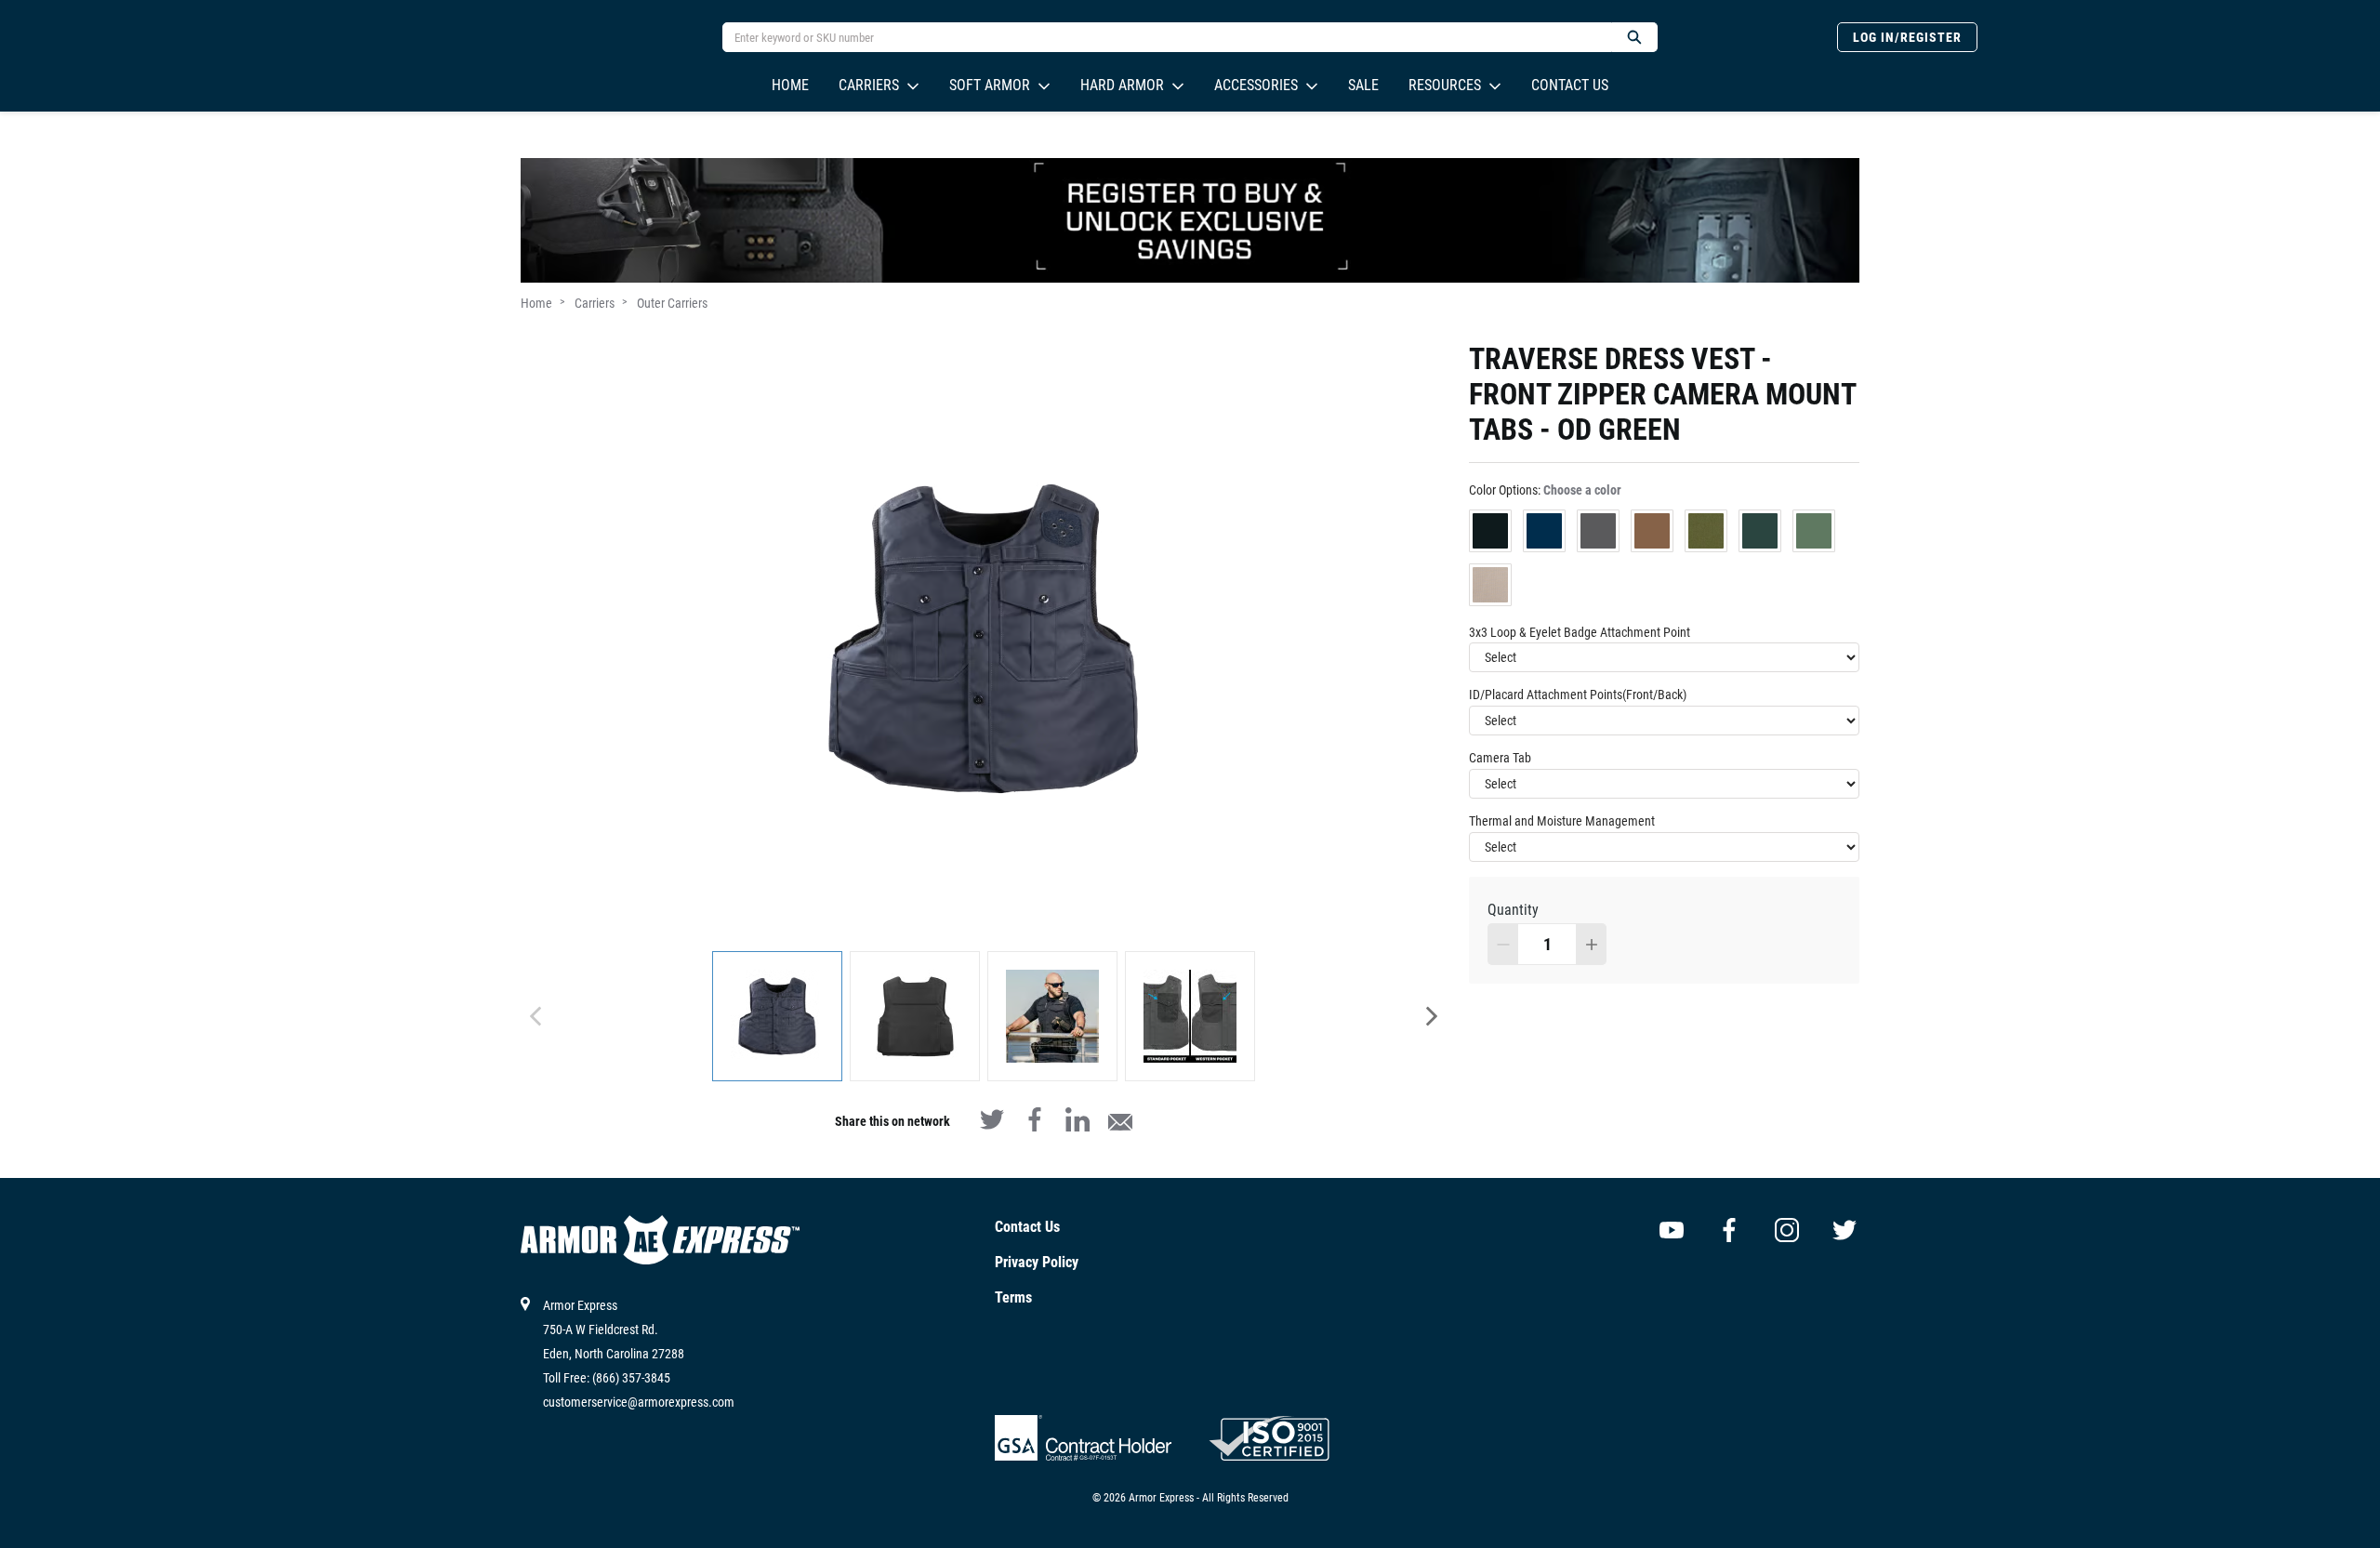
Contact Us (1570, 85)
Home (790, 85)
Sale (1363, 85)
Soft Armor (990, 85)
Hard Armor (1122, 85)
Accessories (1256, 85)
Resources (1445, 85)
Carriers (869, 85)
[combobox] (1159, 37)
